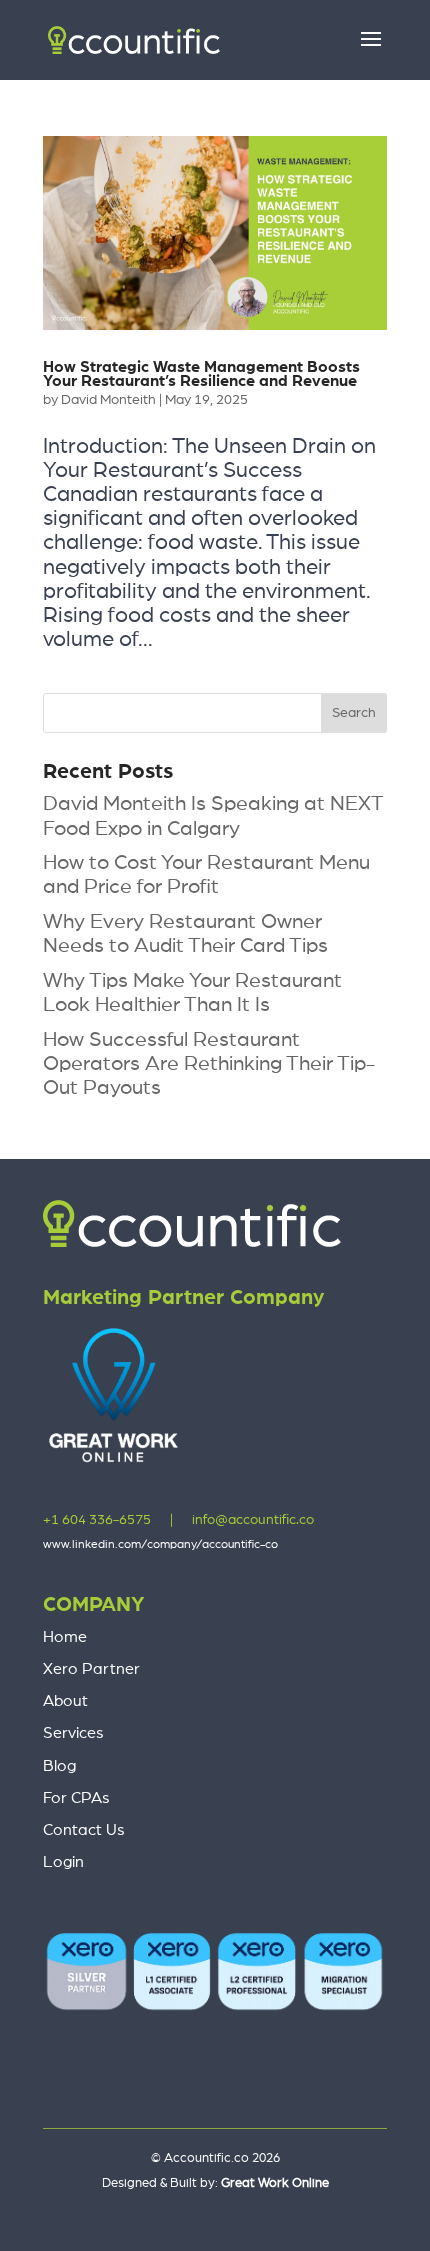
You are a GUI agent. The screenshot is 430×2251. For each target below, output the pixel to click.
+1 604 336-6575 (97, 1520)
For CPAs (76, 1798)
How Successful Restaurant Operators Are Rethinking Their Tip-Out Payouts (209, 1063)
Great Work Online (275, 2183)
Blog (59, 1766)
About (65, 1701)
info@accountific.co (253, 1520)
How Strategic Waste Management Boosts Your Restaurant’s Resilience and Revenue (201, 374)
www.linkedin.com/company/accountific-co (160, 1544)
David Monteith (108, 400)
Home (65, 1637)
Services (73, 1733)
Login (63, 1862)
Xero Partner (91, 1669)
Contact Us (84, 1830)
